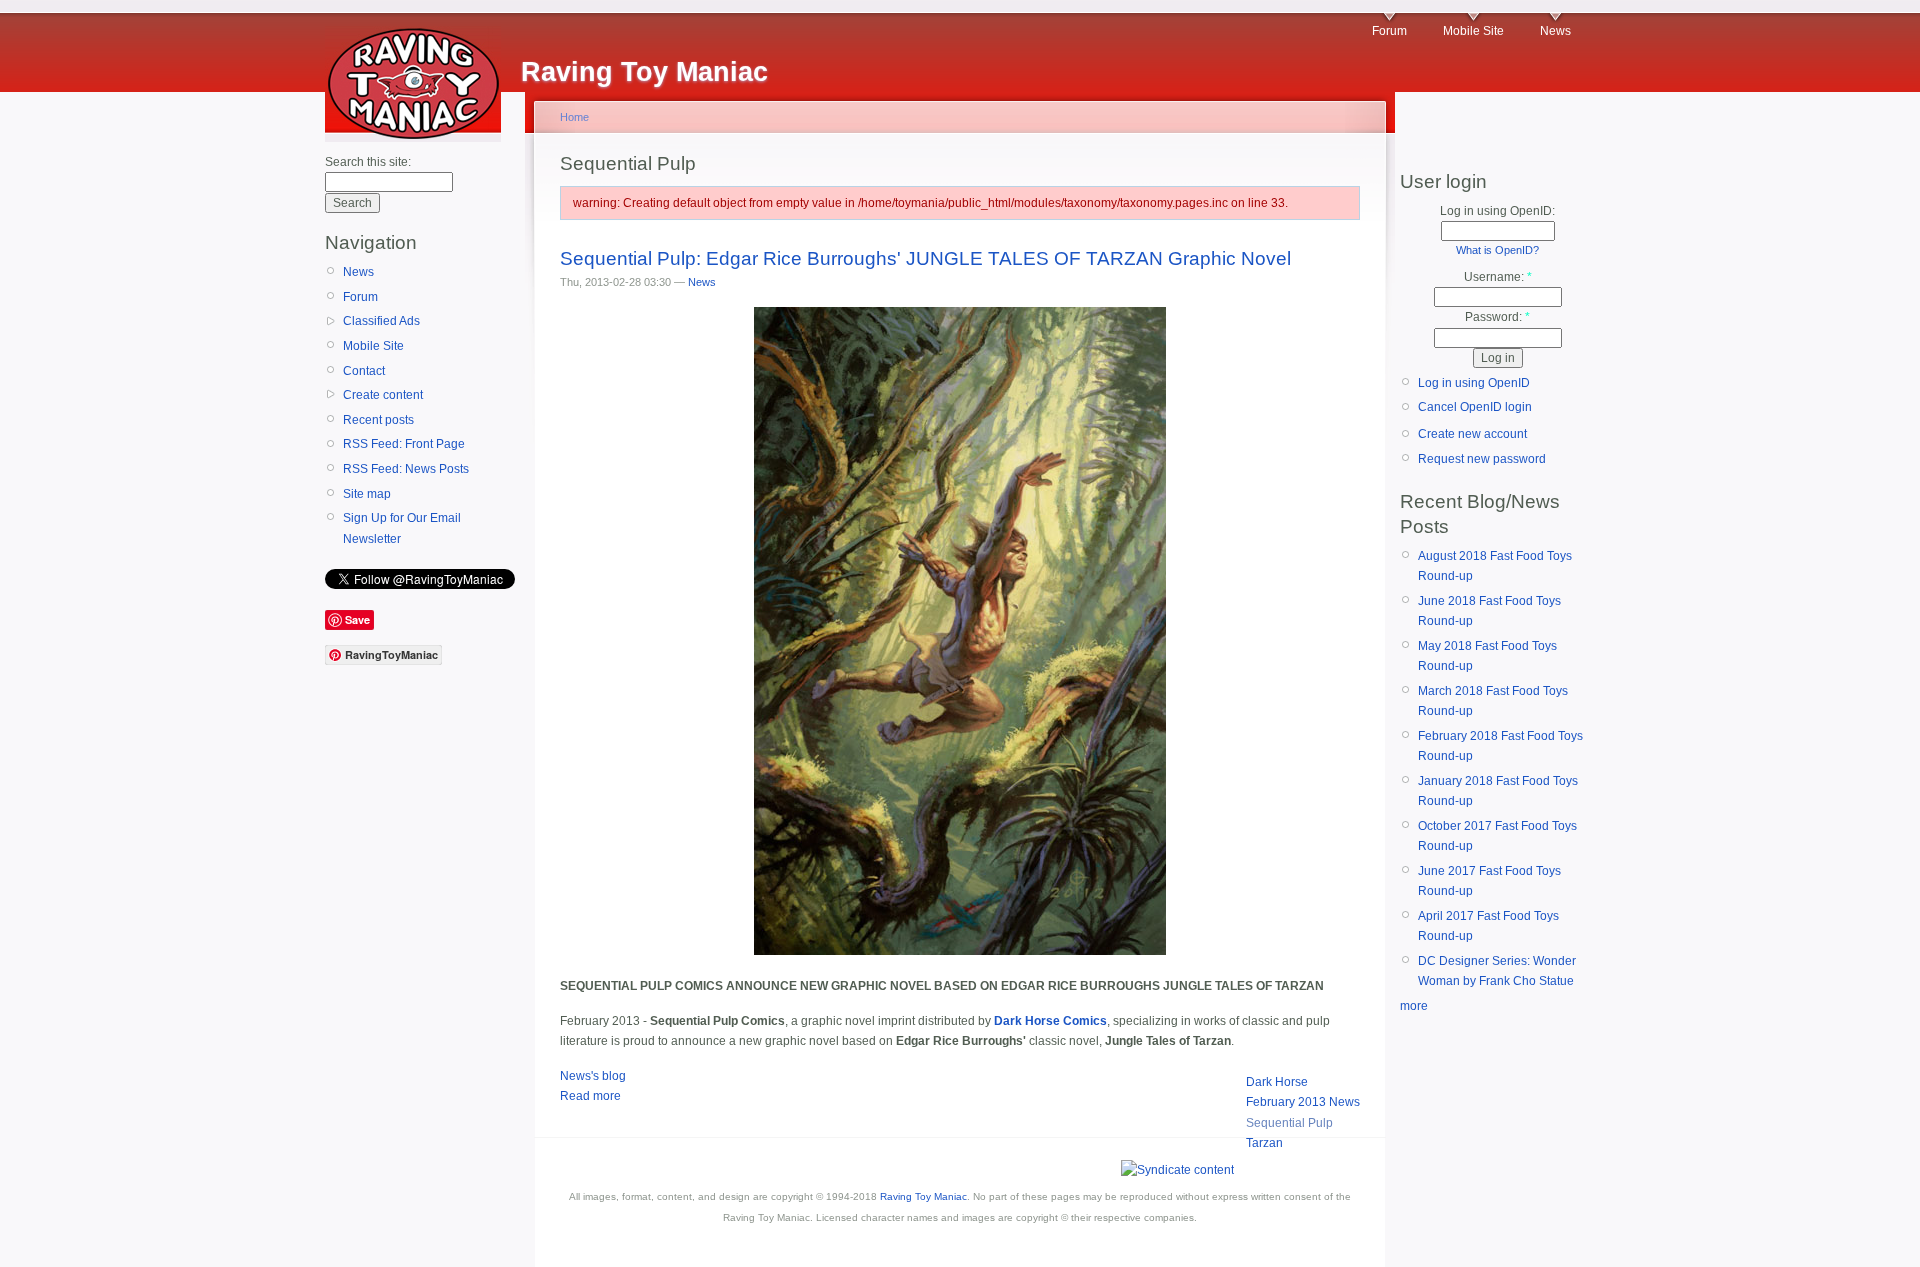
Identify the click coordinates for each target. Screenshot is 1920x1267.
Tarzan (1264, 1143)
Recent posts (378, 420)
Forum (1389, 31)
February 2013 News (1303, 1102)
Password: (1497, 317)
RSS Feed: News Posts (406, 469)
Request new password (1482, 459)
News (1555, 31)
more (1414, 1006)
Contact (364, 371)
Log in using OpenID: (1497, 211)
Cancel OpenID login (1475, 407)
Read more (590, 1096)
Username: (1498, 277)
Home (574, 117)
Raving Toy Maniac (923, 1196)
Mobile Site (1473, 31)
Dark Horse (1277, 1082)
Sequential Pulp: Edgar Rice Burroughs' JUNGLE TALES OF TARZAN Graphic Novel (925, 258)
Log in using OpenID (1474, 383)
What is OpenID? (1497, 250)
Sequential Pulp (1289, 1123)
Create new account (1472, 434)
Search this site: (368, 162)
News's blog (593, 1076)
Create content (383, 395)
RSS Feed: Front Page (404, 444)
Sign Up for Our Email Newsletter (402, 528)
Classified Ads (381, 321)
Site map (367, 494)
